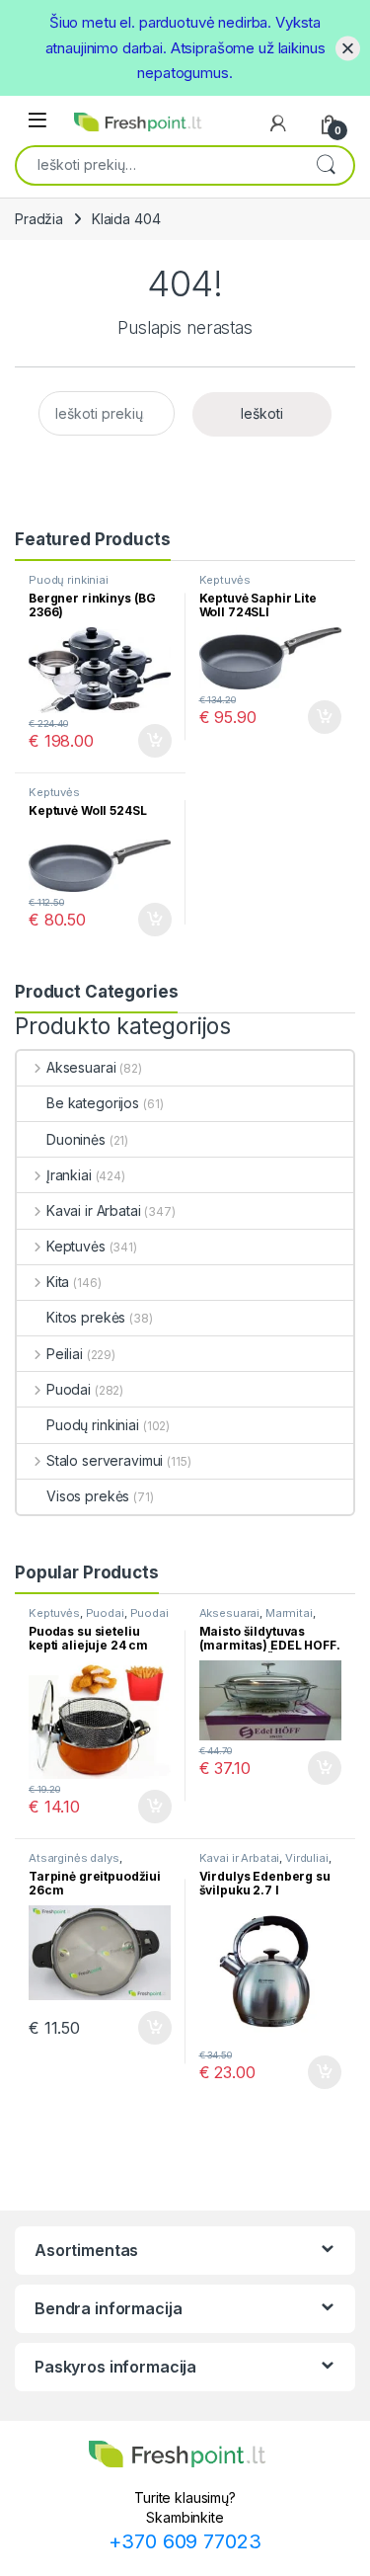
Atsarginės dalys (74, 1858)
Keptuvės (225, 580)
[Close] (348, 48)
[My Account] (278, 123)
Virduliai (307, 1858)
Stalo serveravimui (105, 1460)
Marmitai (289, 1613)
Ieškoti (326, 164)
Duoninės (76, 1139)
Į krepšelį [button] (146, 741)
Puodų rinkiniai (69, 580)
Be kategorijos (93, 1103)
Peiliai (65, 1354)
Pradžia (39, 219)
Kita (58, 1282)
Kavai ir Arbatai (94, 1210)
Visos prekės (88, 1496)
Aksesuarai (81, 1067)
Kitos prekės (86, 1317)
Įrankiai (69, 1175)
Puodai (69, 1389)
